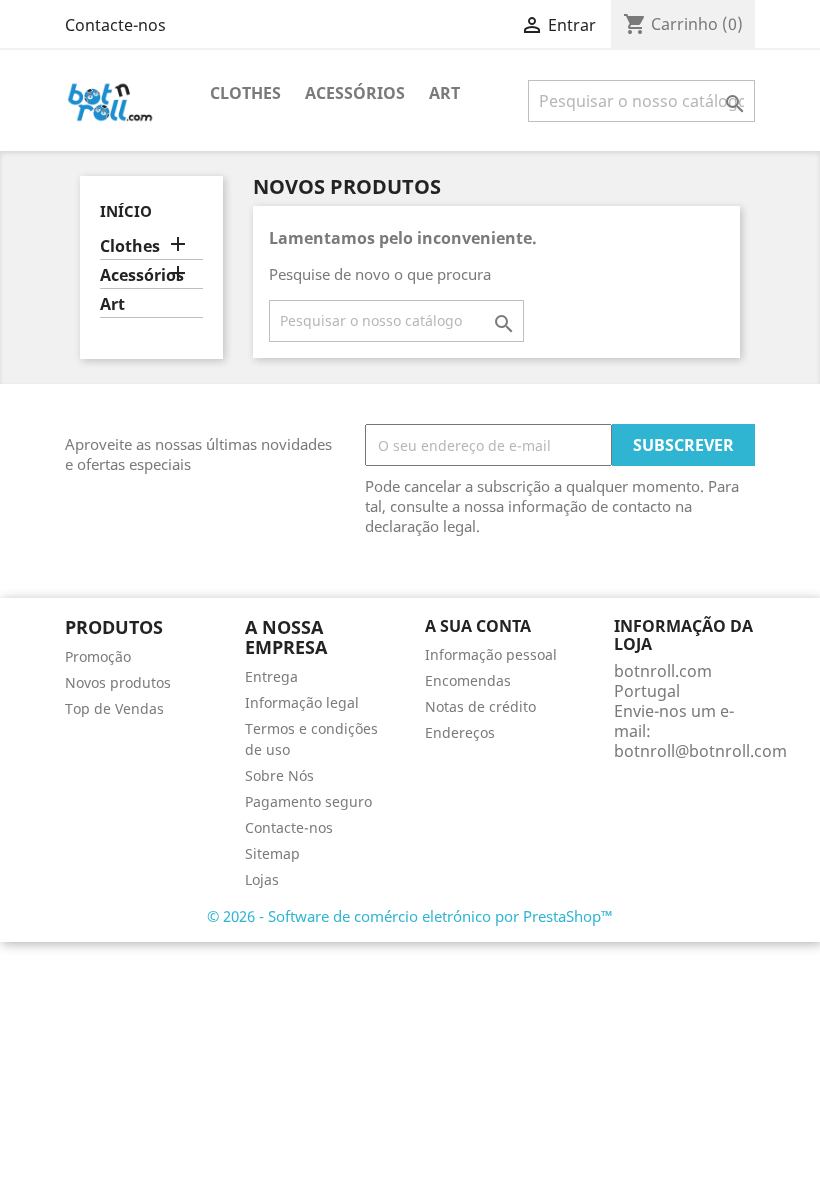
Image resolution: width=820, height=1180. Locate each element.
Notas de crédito (480, 706)
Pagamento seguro (308, 801)
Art (444, 93)
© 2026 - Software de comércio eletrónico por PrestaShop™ (410, 916)
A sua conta (478, 626)
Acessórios (355, 93)
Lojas (262, 879)
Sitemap (272, 853)
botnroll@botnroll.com (700, 751)
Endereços (460, 732)
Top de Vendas (114, 708)
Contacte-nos (115, 25)
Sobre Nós (279, 775)
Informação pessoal (491, 654)
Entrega (271, 676)
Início (126, 211)
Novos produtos (118, 682)
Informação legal (302, 702)
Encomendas (468, 680)
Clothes (245, 93)
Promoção (98, 656)
